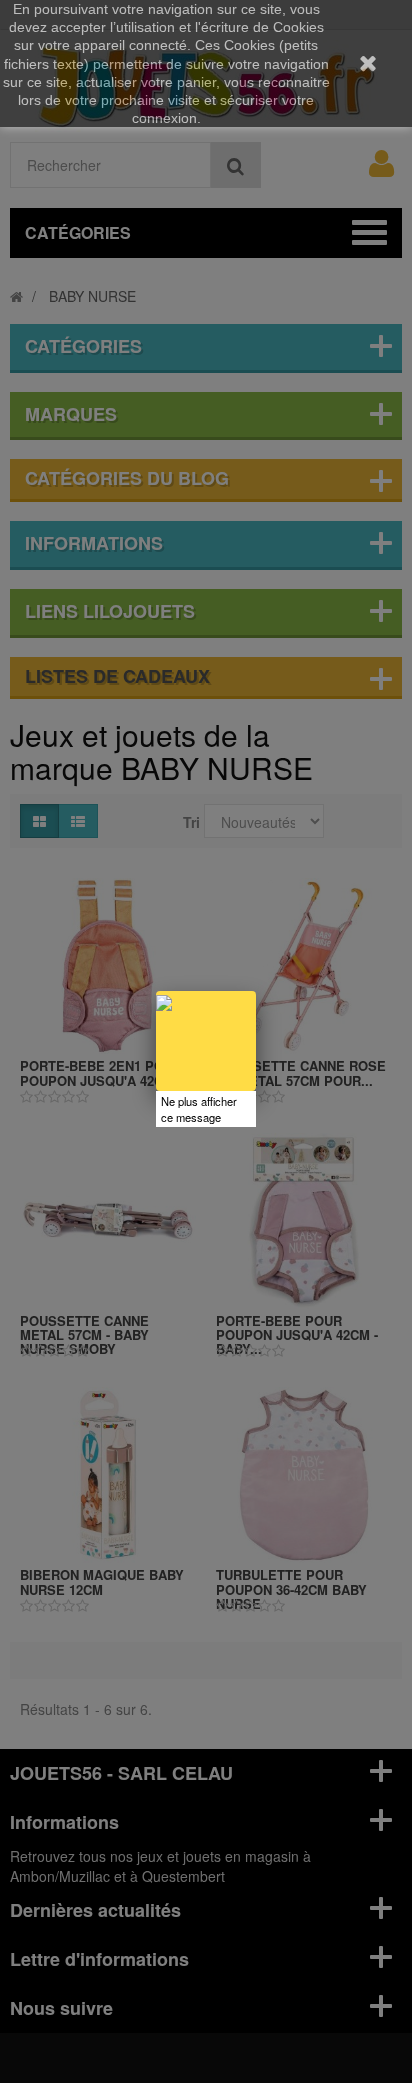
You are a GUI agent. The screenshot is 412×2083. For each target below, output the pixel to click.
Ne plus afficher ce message (199, 1109)
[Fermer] (256, 991)
